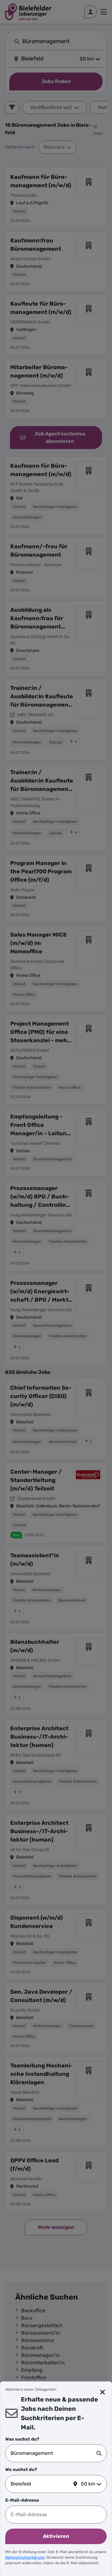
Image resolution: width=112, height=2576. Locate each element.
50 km (88, 2484)
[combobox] (54, 2453)
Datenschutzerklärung (25, 2557)
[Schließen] (103, 2392)
